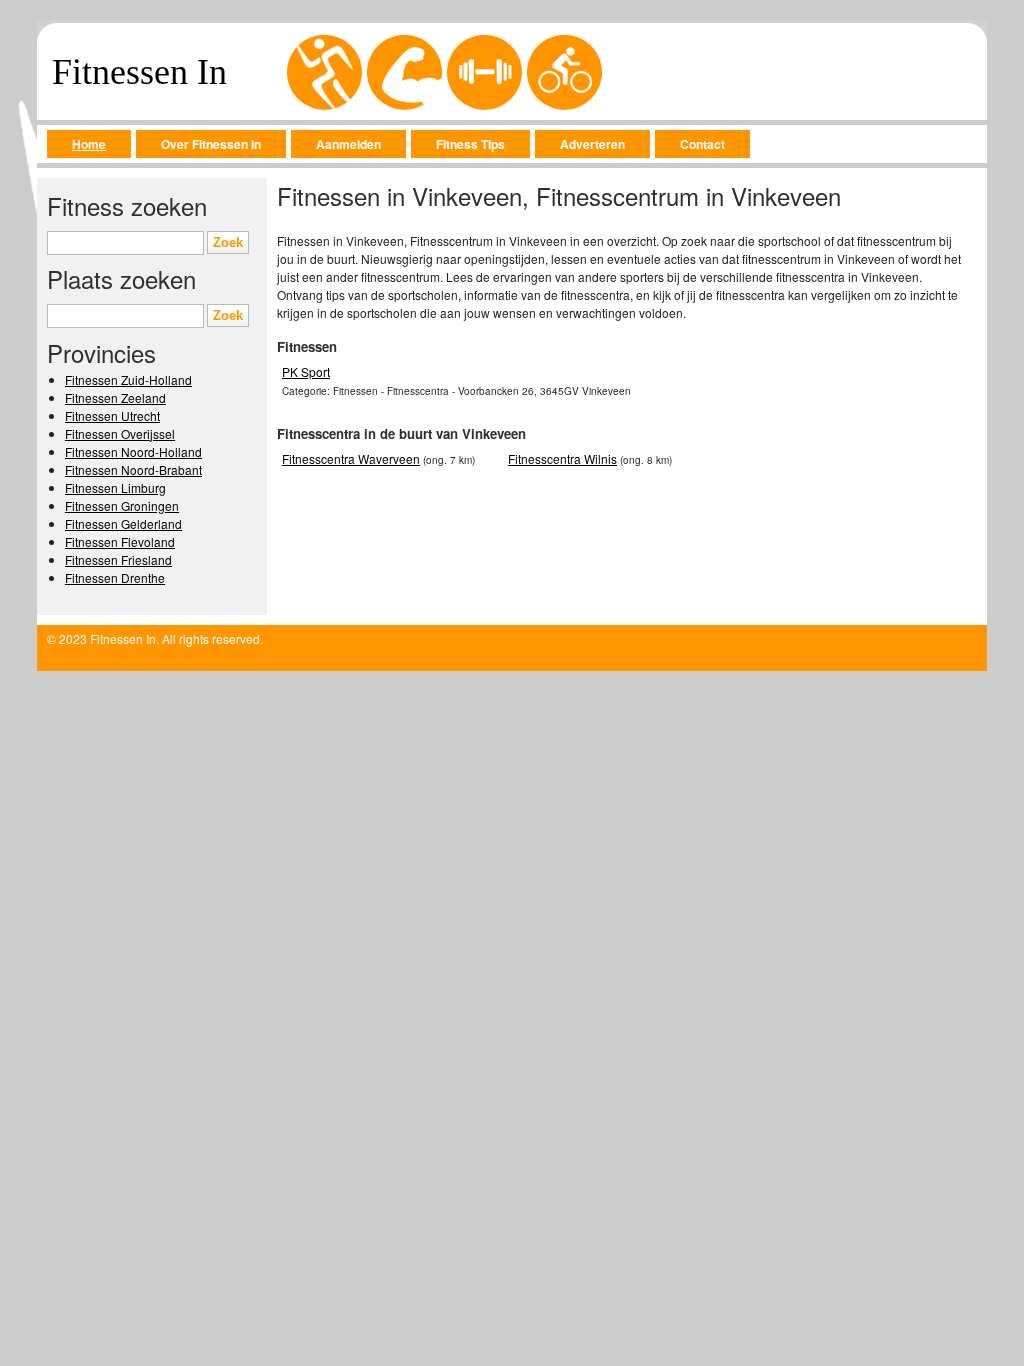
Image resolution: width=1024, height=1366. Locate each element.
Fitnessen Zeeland (115, 397)
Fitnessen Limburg (115, 487)
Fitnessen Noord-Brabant (133, 469)
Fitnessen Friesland (118, 559)
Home (89, 144)
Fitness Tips (470, 144)
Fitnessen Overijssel (120, 433)
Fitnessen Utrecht (112, 415)
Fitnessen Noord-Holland (133, 451)
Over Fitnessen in (211, 144)
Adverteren (592, 144)
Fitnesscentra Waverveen (351, 458)
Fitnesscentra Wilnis (562, 458)
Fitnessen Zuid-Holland (128, 379)
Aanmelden (348, 144)
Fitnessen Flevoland (120, 541)
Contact (702, 144)
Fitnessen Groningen (122, 505)
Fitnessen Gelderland (123, 523)
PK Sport (306, 371)
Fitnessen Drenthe (115, 577)
